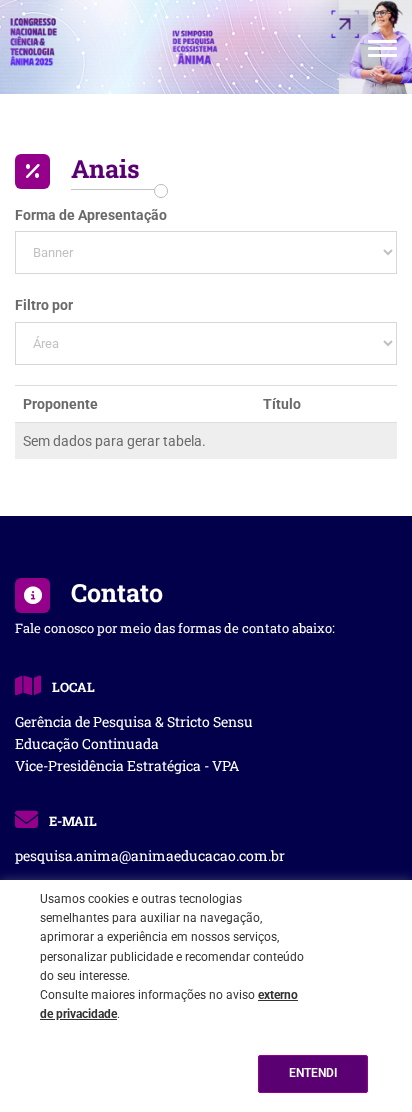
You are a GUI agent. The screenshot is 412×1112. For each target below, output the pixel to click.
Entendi (313, 1073)
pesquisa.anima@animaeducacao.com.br (150, 855)
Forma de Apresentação (91, 215)
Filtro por (44, 305)
